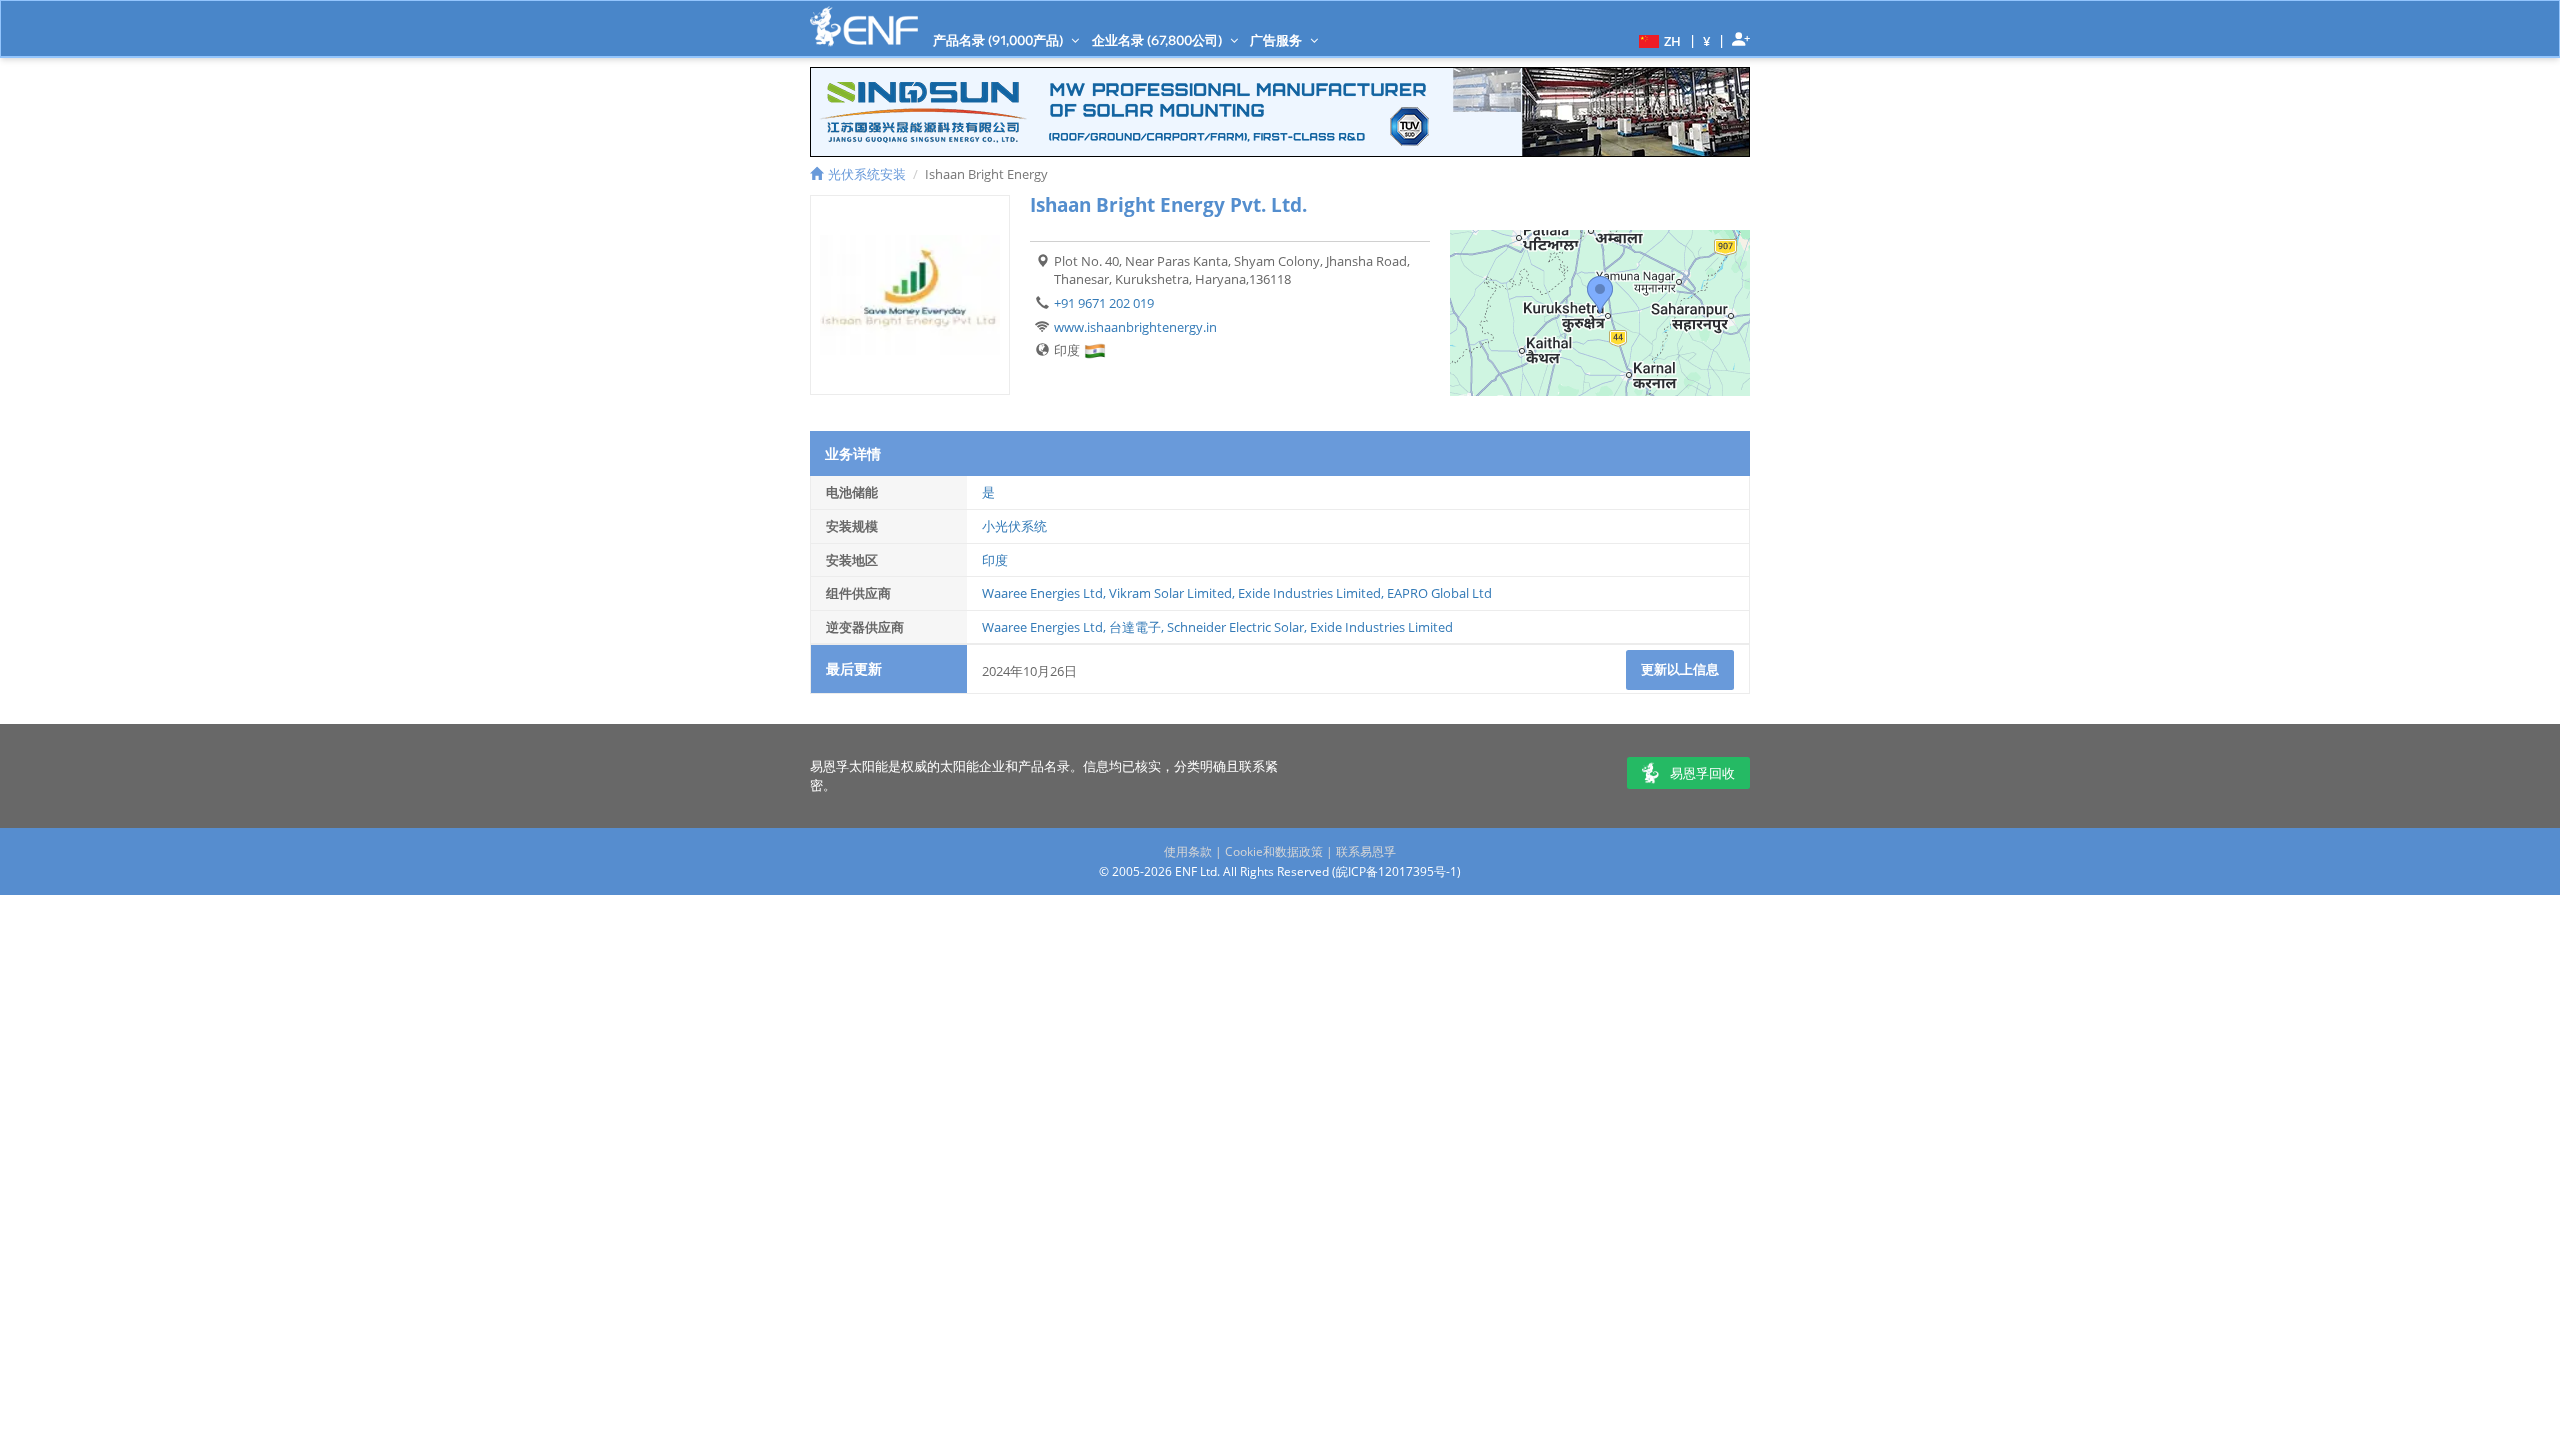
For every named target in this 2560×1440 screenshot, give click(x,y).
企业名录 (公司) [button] (1158, 40)
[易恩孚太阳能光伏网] (864, 26)
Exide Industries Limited (1309, 593)
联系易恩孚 (1366, 851)
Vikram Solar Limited (1170, 593)
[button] (1657, 40)
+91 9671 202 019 (1104, 303)
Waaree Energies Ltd (1042, 593)
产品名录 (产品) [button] (999, 40)
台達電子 (1135, 627)
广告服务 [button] (1277, 40)
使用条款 (1188, 851)
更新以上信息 (1680, 669)
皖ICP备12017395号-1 (1396, 871)
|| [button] (1707, 40)
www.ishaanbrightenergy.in (1135, 327)
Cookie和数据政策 (1274, 851)
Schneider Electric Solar (1235, 627)
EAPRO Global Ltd (1439, 593)
